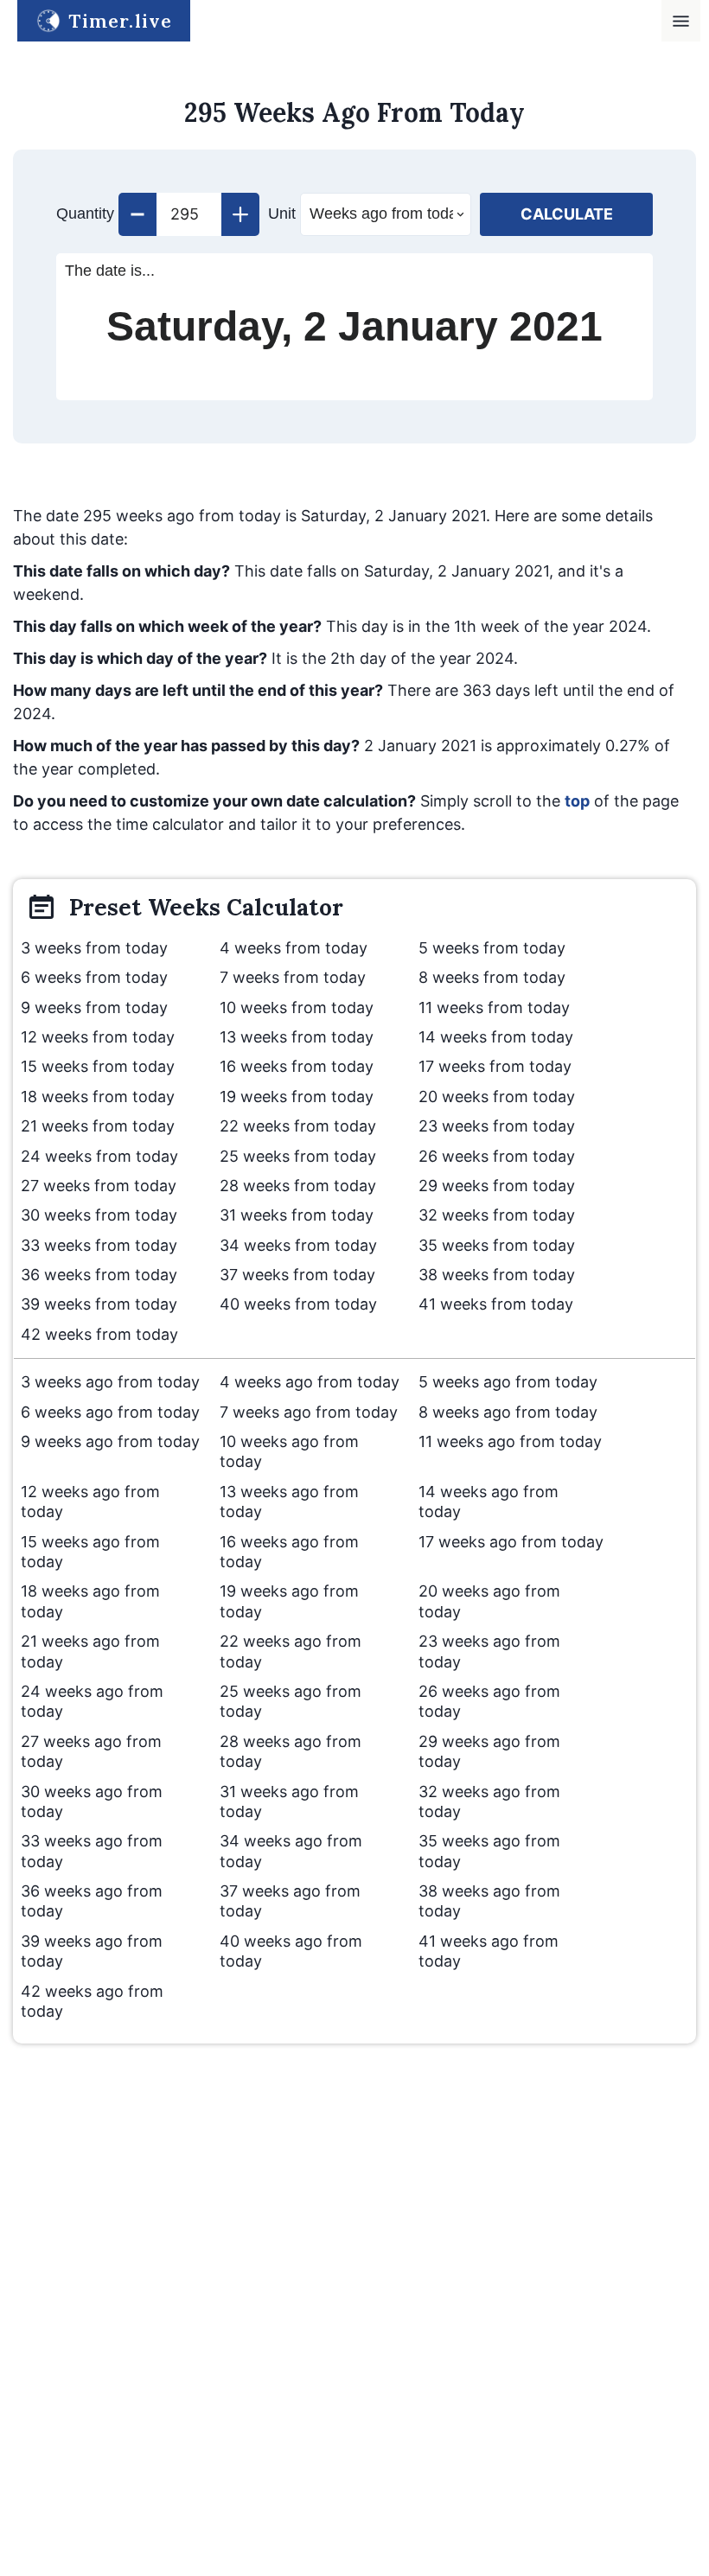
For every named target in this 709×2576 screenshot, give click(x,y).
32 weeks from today (497, 1215)
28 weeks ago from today (291, 1751)
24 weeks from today (99, 1156)
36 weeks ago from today (92, 1901)
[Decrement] (137, 214)
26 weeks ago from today (489, 1701)
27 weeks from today (99, 1186)
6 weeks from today (94, 977)
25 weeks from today (298, 1156)
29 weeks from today (497, 1186)
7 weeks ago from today (309, 1412)
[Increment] (240, 214)
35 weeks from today (497, 1245)
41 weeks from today (496, 1304)
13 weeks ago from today (289, 1502)
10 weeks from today (297, 1007)
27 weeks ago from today (91, 1751)
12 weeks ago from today (90, 1502)
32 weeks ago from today (489, 1801)
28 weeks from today (298, 1186)
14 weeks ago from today (489, 1502)
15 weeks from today (98, 1066)
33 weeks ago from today (92, 1851)
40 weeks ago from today (291, 1951)
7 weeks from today (293, 977)
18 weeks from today (98, 1097)
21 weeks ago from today (90, 1651)
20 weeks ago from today (489, 1601)
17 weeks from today (495, 1066)
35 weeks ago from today (489, 1851)
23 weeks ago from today (489, 1651)
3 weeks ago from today (110, 1382)
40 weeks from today (298, 1304)
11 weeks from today (494, 1007)
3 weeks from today (94, 948)
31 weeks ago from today (289, 1801)
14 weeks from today (496, 1037)
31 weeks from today (297, 1215)
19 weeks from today (297, 1097)
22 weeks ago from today (291, 1651)
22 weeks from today (298, 1126)
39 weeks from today (99, 1304)
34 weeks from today (298, 1245)
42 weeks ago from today (92, 2001)
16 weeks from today (297, 1066)
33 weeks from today (99, 1245)
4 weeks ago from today (310, 1382)
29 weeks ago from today (489, 1751)
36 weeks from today (99, 1275)
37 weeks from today (297, 1275)
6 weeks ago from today (110, 1412)
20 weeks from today (497, 1097)
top (577, 801)
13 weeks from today (297, 1037)
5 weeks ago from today (508, 1382)
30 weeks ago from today (92, 1801)
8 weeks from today (492, 977)
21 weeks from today (98, 1126)
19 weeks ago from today (289, 1601)
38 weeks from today (497, 1275)
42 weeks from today (99, 1334)
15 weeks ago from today (90, 1552)
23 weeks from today (497, 1126)
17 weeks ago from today (511, 1542)
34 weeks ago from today (291, 1851)
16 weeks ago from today (289, 1552)
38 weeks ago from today (489, 1901)
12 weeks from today (98, 1037)
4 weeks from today (294, 948)
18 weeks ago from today (90, 1601)
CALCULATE (567, 214)
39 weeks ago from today (92, 1951)
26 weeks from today (497, 1156)
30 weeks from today (99, 1215)
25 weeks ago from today (291, 1701)
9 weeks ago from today (110, 1441)
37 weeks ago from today (290, 1901)
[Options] (681, 21)
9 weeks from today (94, 1007)
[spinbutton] (189, 214)
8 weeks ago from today (508, 1412)
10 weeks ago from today (289, 1451)
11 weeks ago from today (510, 1441)
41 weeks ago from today (489, 1951)
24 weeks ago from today (92, 1701)
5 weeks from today (492, 948)
